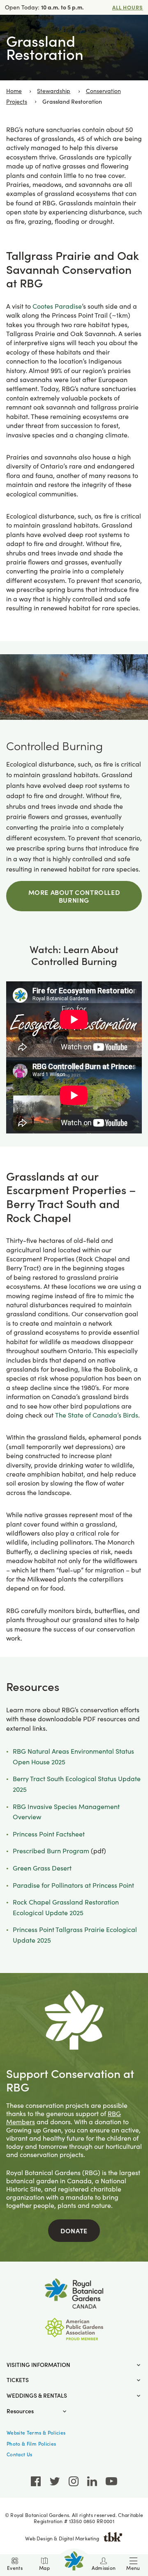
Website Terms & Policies (36, 2433)
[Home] (74, 2561)
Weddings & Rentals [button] (37, 2395)
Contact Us (20, 2454)
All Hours (128, 7)
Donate (74, 2230)
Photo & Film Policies (31, 2444)
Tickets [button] (18, 2380)
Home (14, 91)
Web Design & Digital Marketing (62, 2538)
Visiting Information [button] (38, 2365)
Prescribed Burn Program (51, 1851)
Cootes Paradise (57, 306)
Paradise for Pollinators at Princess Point (73, 1885)
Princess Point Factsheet (49, 1834)
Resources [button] (20, 2411)
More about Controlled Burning (74, 896)
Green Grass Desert (42, 1868)
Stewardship (54, 91)
